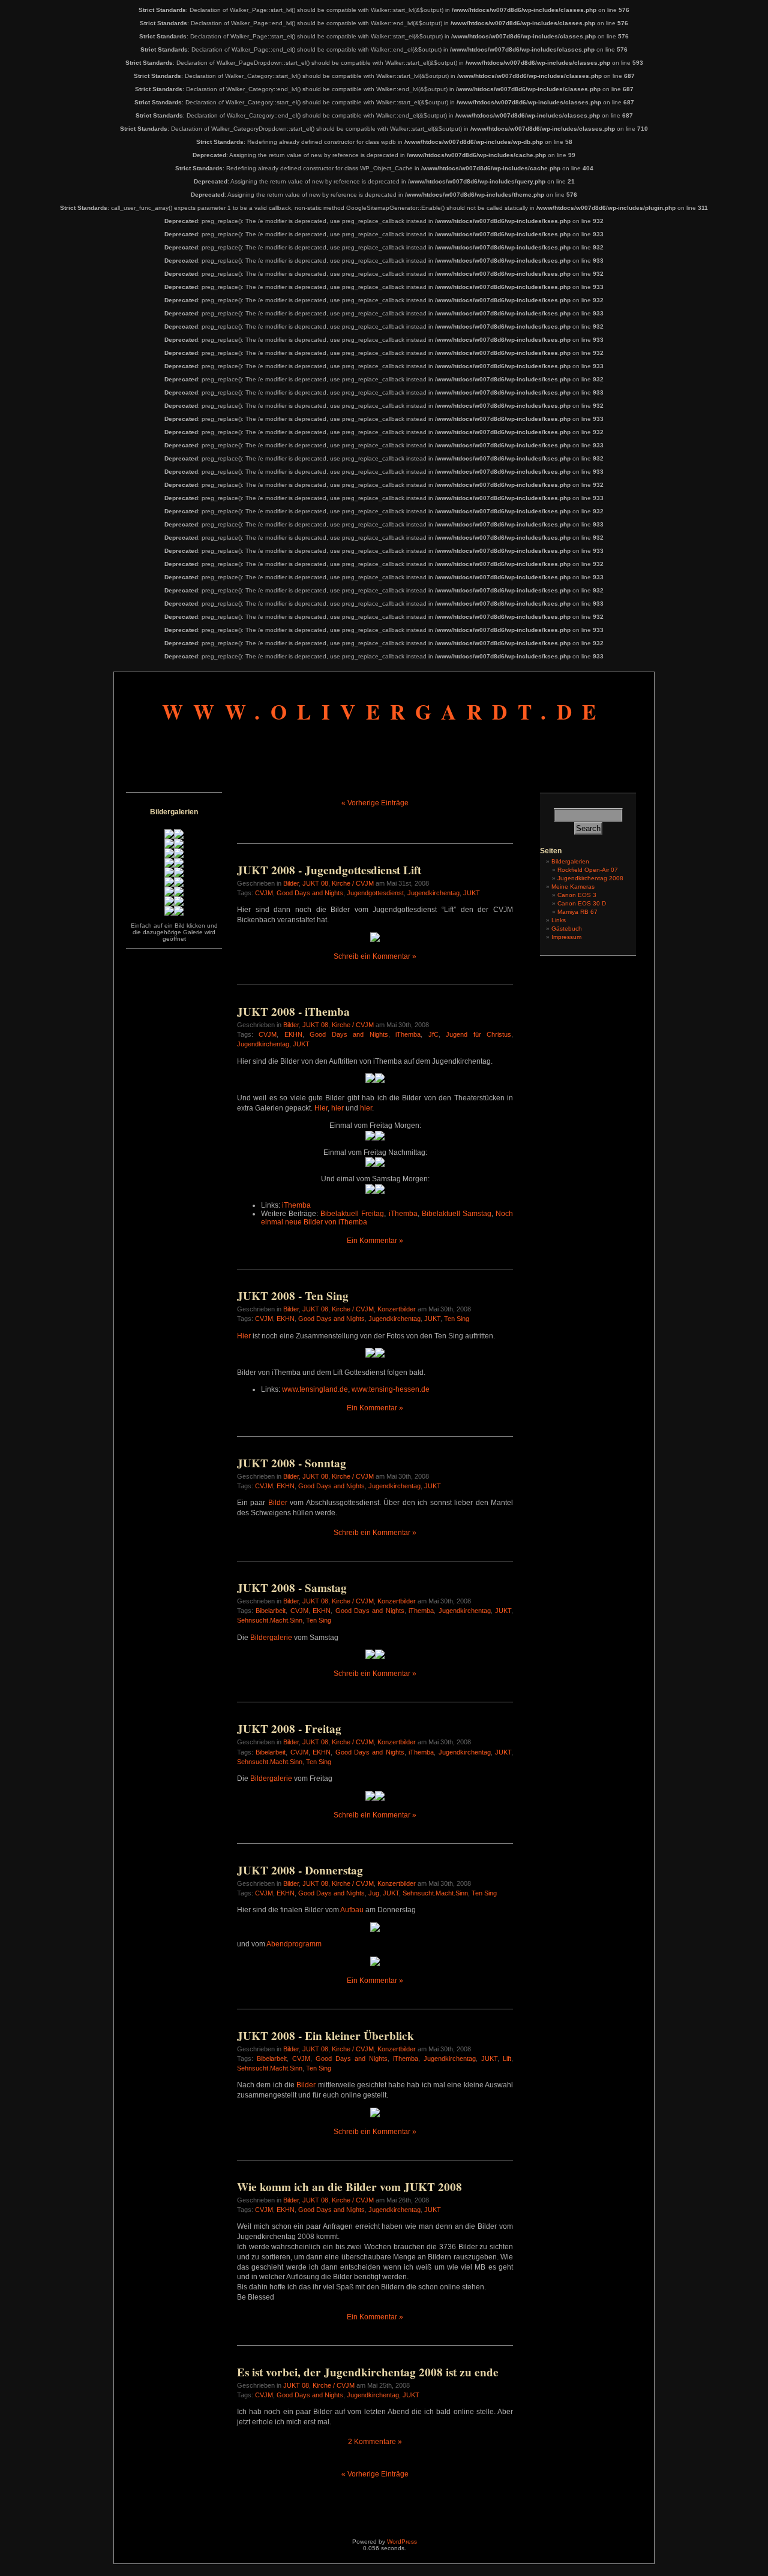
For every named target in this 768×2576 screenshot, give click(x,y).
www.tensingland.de (315, 1389)
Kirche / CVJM (353, 883)
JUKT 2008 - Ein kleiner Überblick (325, 2036)
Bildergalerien (570, 861)
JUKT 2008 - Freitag (289, 1729)
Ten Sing (457, 1319)
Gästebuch (567, 929)
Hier (321, 1108)
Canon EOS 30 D (582, 903)
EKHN (293, 1034)
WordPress (402, 2542)
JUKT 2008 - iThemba (293, 1012)
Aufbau (352, 1910)
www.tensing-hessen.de (391, 1389)
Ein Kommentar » (375, 1241)
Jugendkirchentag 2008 (590, 878)
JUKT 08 (315, 883)
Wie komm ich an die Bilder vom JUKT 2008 (349, 2187)
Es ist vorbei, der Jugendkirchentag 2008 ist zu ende (368, 2372)
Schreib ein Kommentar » (375, 956)
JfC (433, 1034)
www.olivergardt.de (384, 711)
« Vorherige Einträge (375, 803)
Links (559, 920)
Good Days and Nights (310, 893)
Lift (507, 2059)
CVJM (264, 893)
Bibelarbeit (271, 1611)
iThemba (408, 1034)
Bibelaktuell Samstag (457, 1214)
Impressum (566, 937)
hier (337, 1108)
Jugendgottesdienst (375, 893)
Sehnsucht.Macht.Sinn (270, 1620)
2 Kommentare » (375, 2442)
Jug (374, 1893)
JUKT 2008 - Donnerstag (300, 1870)
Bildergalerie (271, 1638)
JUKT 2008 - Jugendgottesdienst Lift (329, 870)
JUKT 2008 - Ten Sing (293, 1296)
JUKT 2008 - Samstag (292, 1588)
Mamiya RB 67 (577, 912)
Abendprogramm (294, 1944)
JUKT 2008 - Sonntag (292, 1463)
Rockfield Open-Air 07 (588, 870)
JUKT (472, 893)
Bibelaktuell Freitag (352, 1214)
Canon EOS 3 (577, 895)
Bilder (291, 883)
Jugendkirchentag (433, 893)
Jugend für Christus (478, 1034)
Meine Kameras (573, 887)
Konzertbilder (397, 1309)
